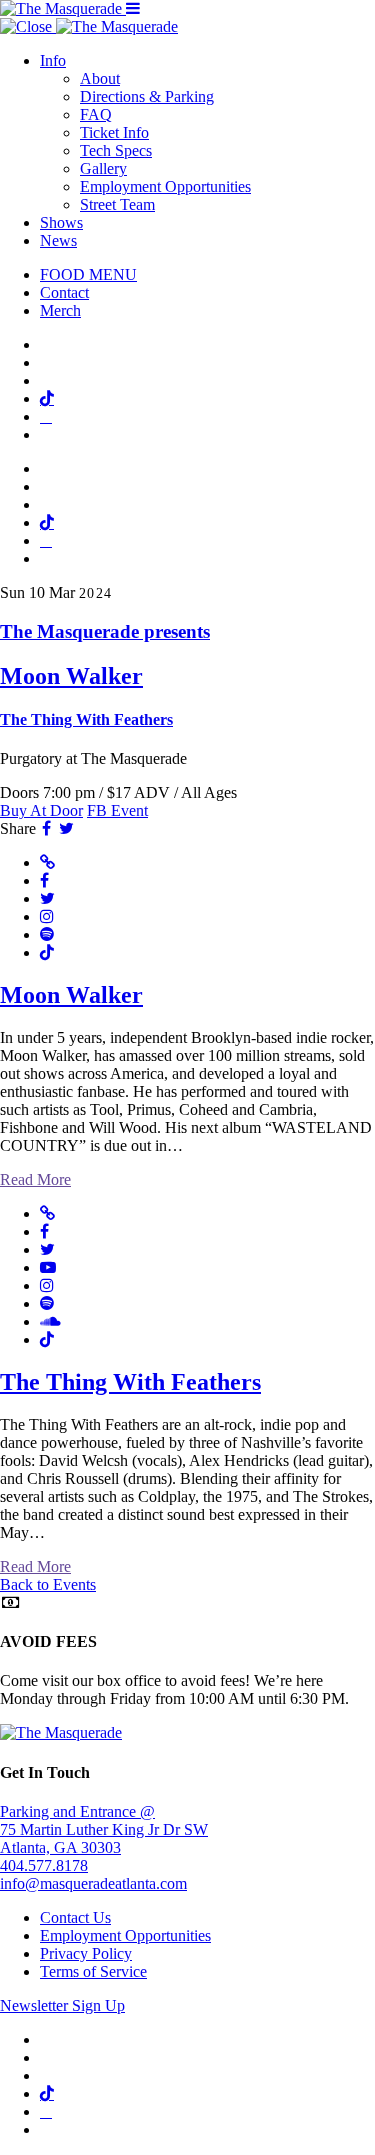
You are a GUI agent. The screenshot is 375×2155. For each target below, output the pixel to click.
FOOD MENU (88, 274)
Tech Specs (116, 150)
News (58, 240)
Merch (60, 310)
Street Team (117, 204)
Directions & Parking (147, 96)
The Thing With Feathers (130, 1382)
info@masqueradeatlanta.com (93, 1883)
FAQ (96, 114)
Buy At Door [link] (41, 810)
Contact (64, 292)
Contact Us (75, 1917)
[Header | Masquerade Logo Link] (63, 8)
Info (53, 60)
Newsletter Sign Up (62, 2005)
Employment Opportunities (165, 186)
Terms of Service (93, 1971)
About (100, 78)
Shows (61, 222)
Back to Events (48, 1584)
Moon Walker (71, 995)
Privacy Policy (86, 1953)
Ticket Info (114, 132)
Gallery (103, 168)
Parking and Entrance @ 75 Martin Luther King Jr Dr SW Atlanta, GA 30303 (104, 1829)
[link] (187, 675)
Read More (35, 1179)
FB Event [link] (117, 810)
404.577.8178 (44, 1865)
